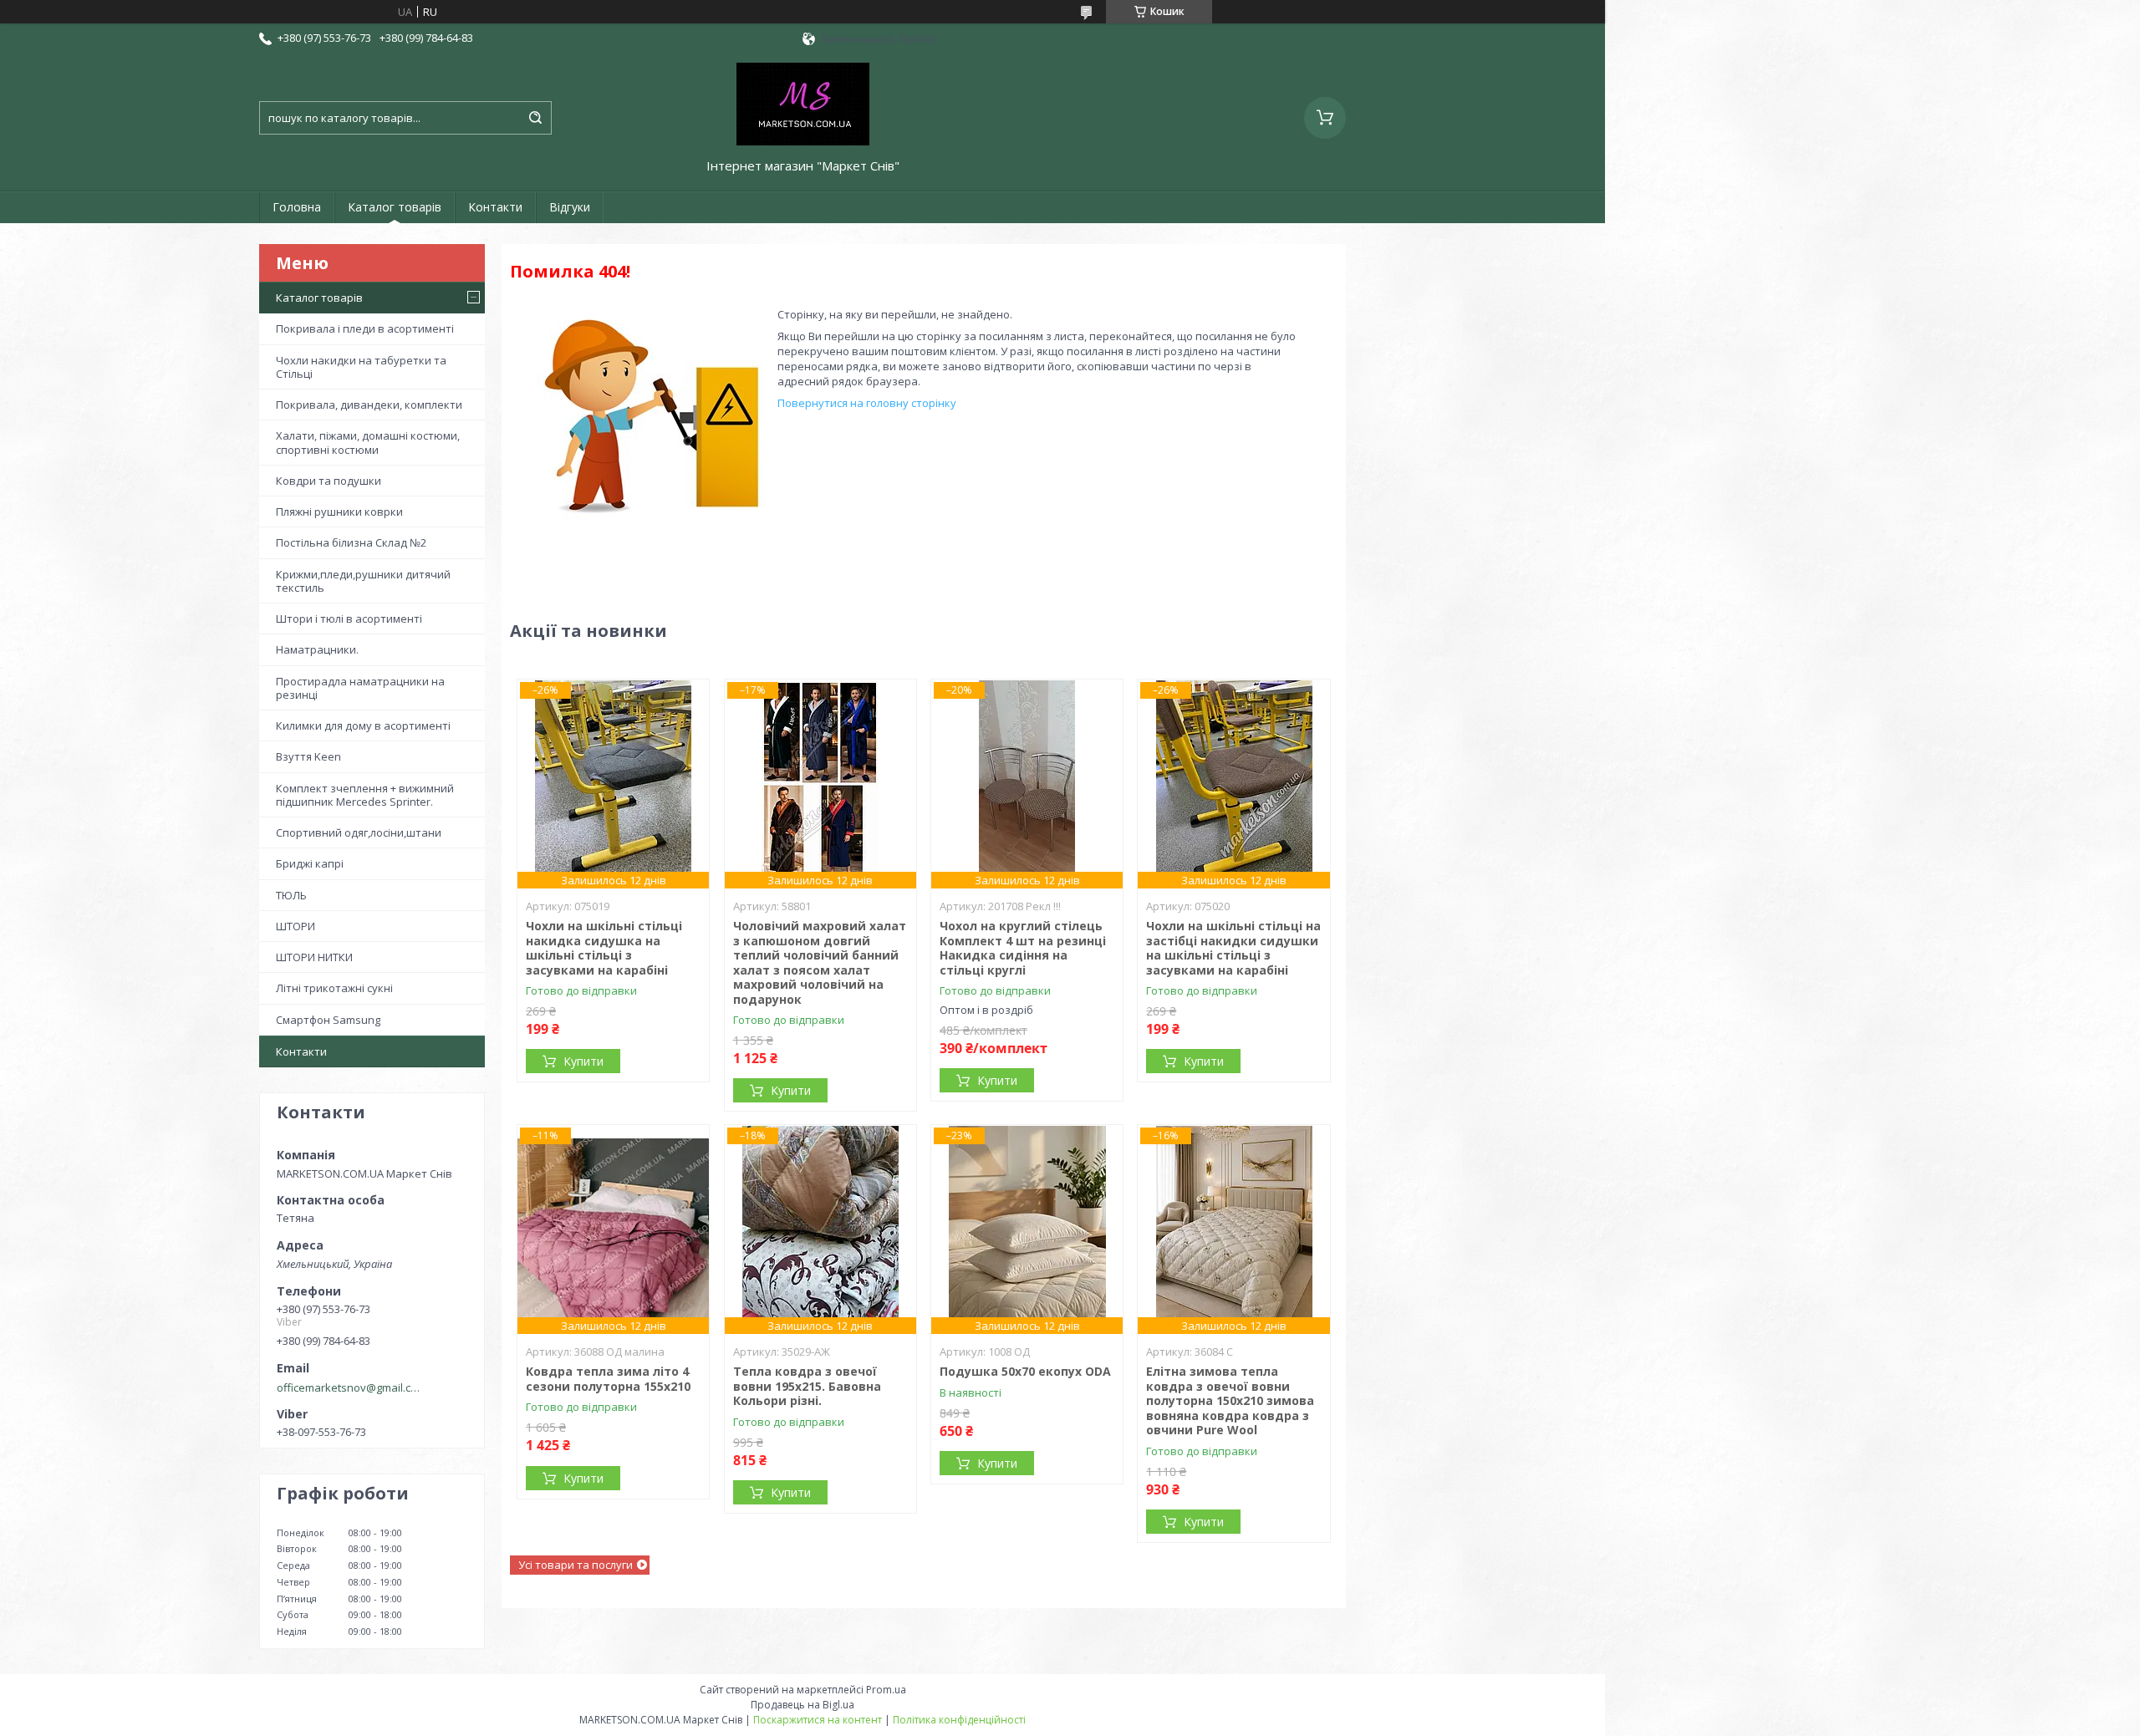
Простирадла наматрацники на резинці (360, 688)
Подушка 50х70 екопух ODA (1025, 1371)
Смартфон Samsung (328, 1020)
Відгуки (570, 207)
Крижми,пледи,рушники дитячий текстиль (363, 581)
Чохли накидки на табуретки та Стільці (361, 367)
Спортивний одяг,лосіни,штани (359, 832)
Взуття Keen (308, 756)
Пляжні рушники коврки (339, 512)
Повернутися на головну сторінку (867, 403)
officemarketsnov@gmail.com (350, 1387)
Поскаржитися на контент (818, 1720)
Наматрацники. (317, 649)
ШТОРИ (296, 926)
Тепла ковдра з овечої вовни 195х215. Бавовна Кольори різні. (807, 1386)
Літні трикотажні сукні (334, 988)
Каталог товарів (395, 207)
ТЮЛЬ (291, 895)
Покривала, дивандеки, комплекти (369, 405)
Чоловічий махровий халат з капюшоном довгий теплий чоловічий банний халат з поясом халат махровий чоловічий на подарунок (820, 962)
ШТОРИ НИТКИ (314, 957)
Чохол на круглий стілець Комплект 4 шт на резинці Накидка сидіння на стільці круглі (1023, 948)
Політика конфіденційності (959, 1720)
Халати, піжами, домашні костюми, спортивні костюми (368, 442)
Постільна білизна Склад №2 (351, 542)
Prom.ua (886, 1690)
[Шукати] (535, 118)
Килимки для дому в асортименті (363, 725)
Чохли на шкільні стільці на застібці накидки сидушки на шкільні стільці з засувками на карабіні (1233, 948)
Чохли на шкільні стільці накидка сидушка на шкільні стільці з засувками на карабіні (604, 948)
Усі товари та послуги (576, 1565)
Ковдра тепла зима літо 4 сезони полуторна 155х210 (608, 1379)
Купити (583, 1061)
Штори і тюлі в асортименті (349, 619)
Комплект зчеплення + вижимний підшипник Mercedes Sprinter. (365, 795)
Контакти (495, 207)
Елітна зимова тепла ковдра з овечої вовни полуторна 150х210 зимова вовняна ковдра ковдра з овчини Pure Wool (1230, 1400)
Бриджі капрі (310, 863)
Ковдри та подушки (329, 481)
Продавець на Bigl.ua (802, 1705)
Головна (297, 207)
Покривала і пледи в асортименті (365, 328)
